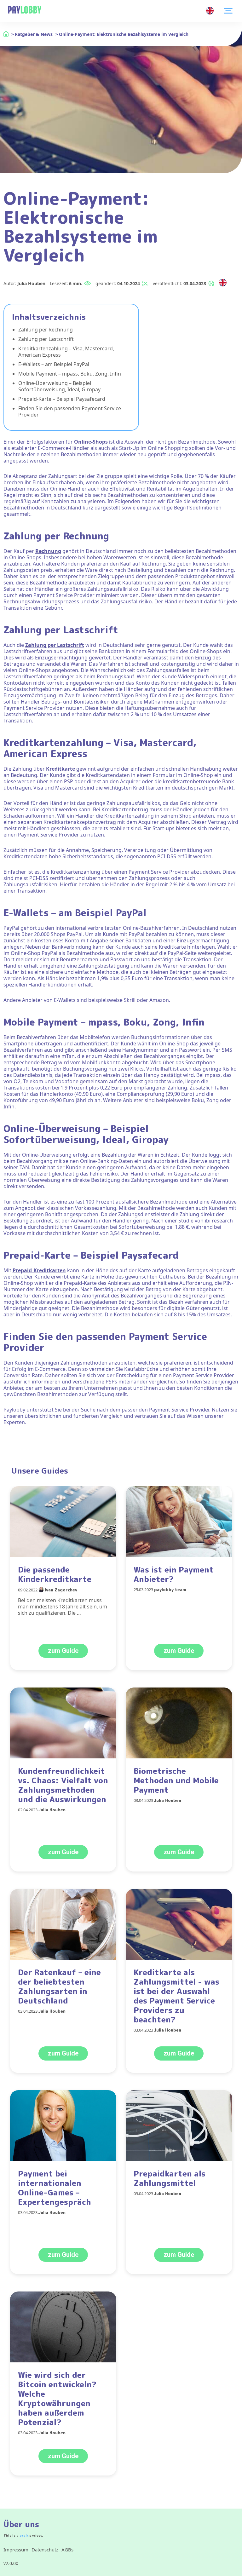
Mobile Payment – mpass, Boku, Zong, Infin (70, 374)
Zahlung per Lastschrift (46, 339)
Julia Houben (31, 283)
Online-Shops (91, 442)
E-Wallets (26, 913)
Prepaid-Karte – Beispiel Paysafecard (62, 399)
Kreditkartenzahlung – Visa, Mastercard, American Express (66, 352)
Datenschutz (45, 2550)
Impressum (16, 2550)
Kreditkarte (61, 769)
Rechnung (48, 551)
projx (24, 2535)
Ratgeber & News (34, 34)
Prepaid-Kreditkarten (39, 1270)
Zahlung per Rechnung (46, 330)
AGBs (67, 2550)
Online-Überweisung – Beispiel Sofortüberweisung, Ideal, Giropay (59, 386)
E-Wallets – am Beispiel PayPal (54, 364)
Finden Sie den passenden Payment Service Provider (70, 411)
